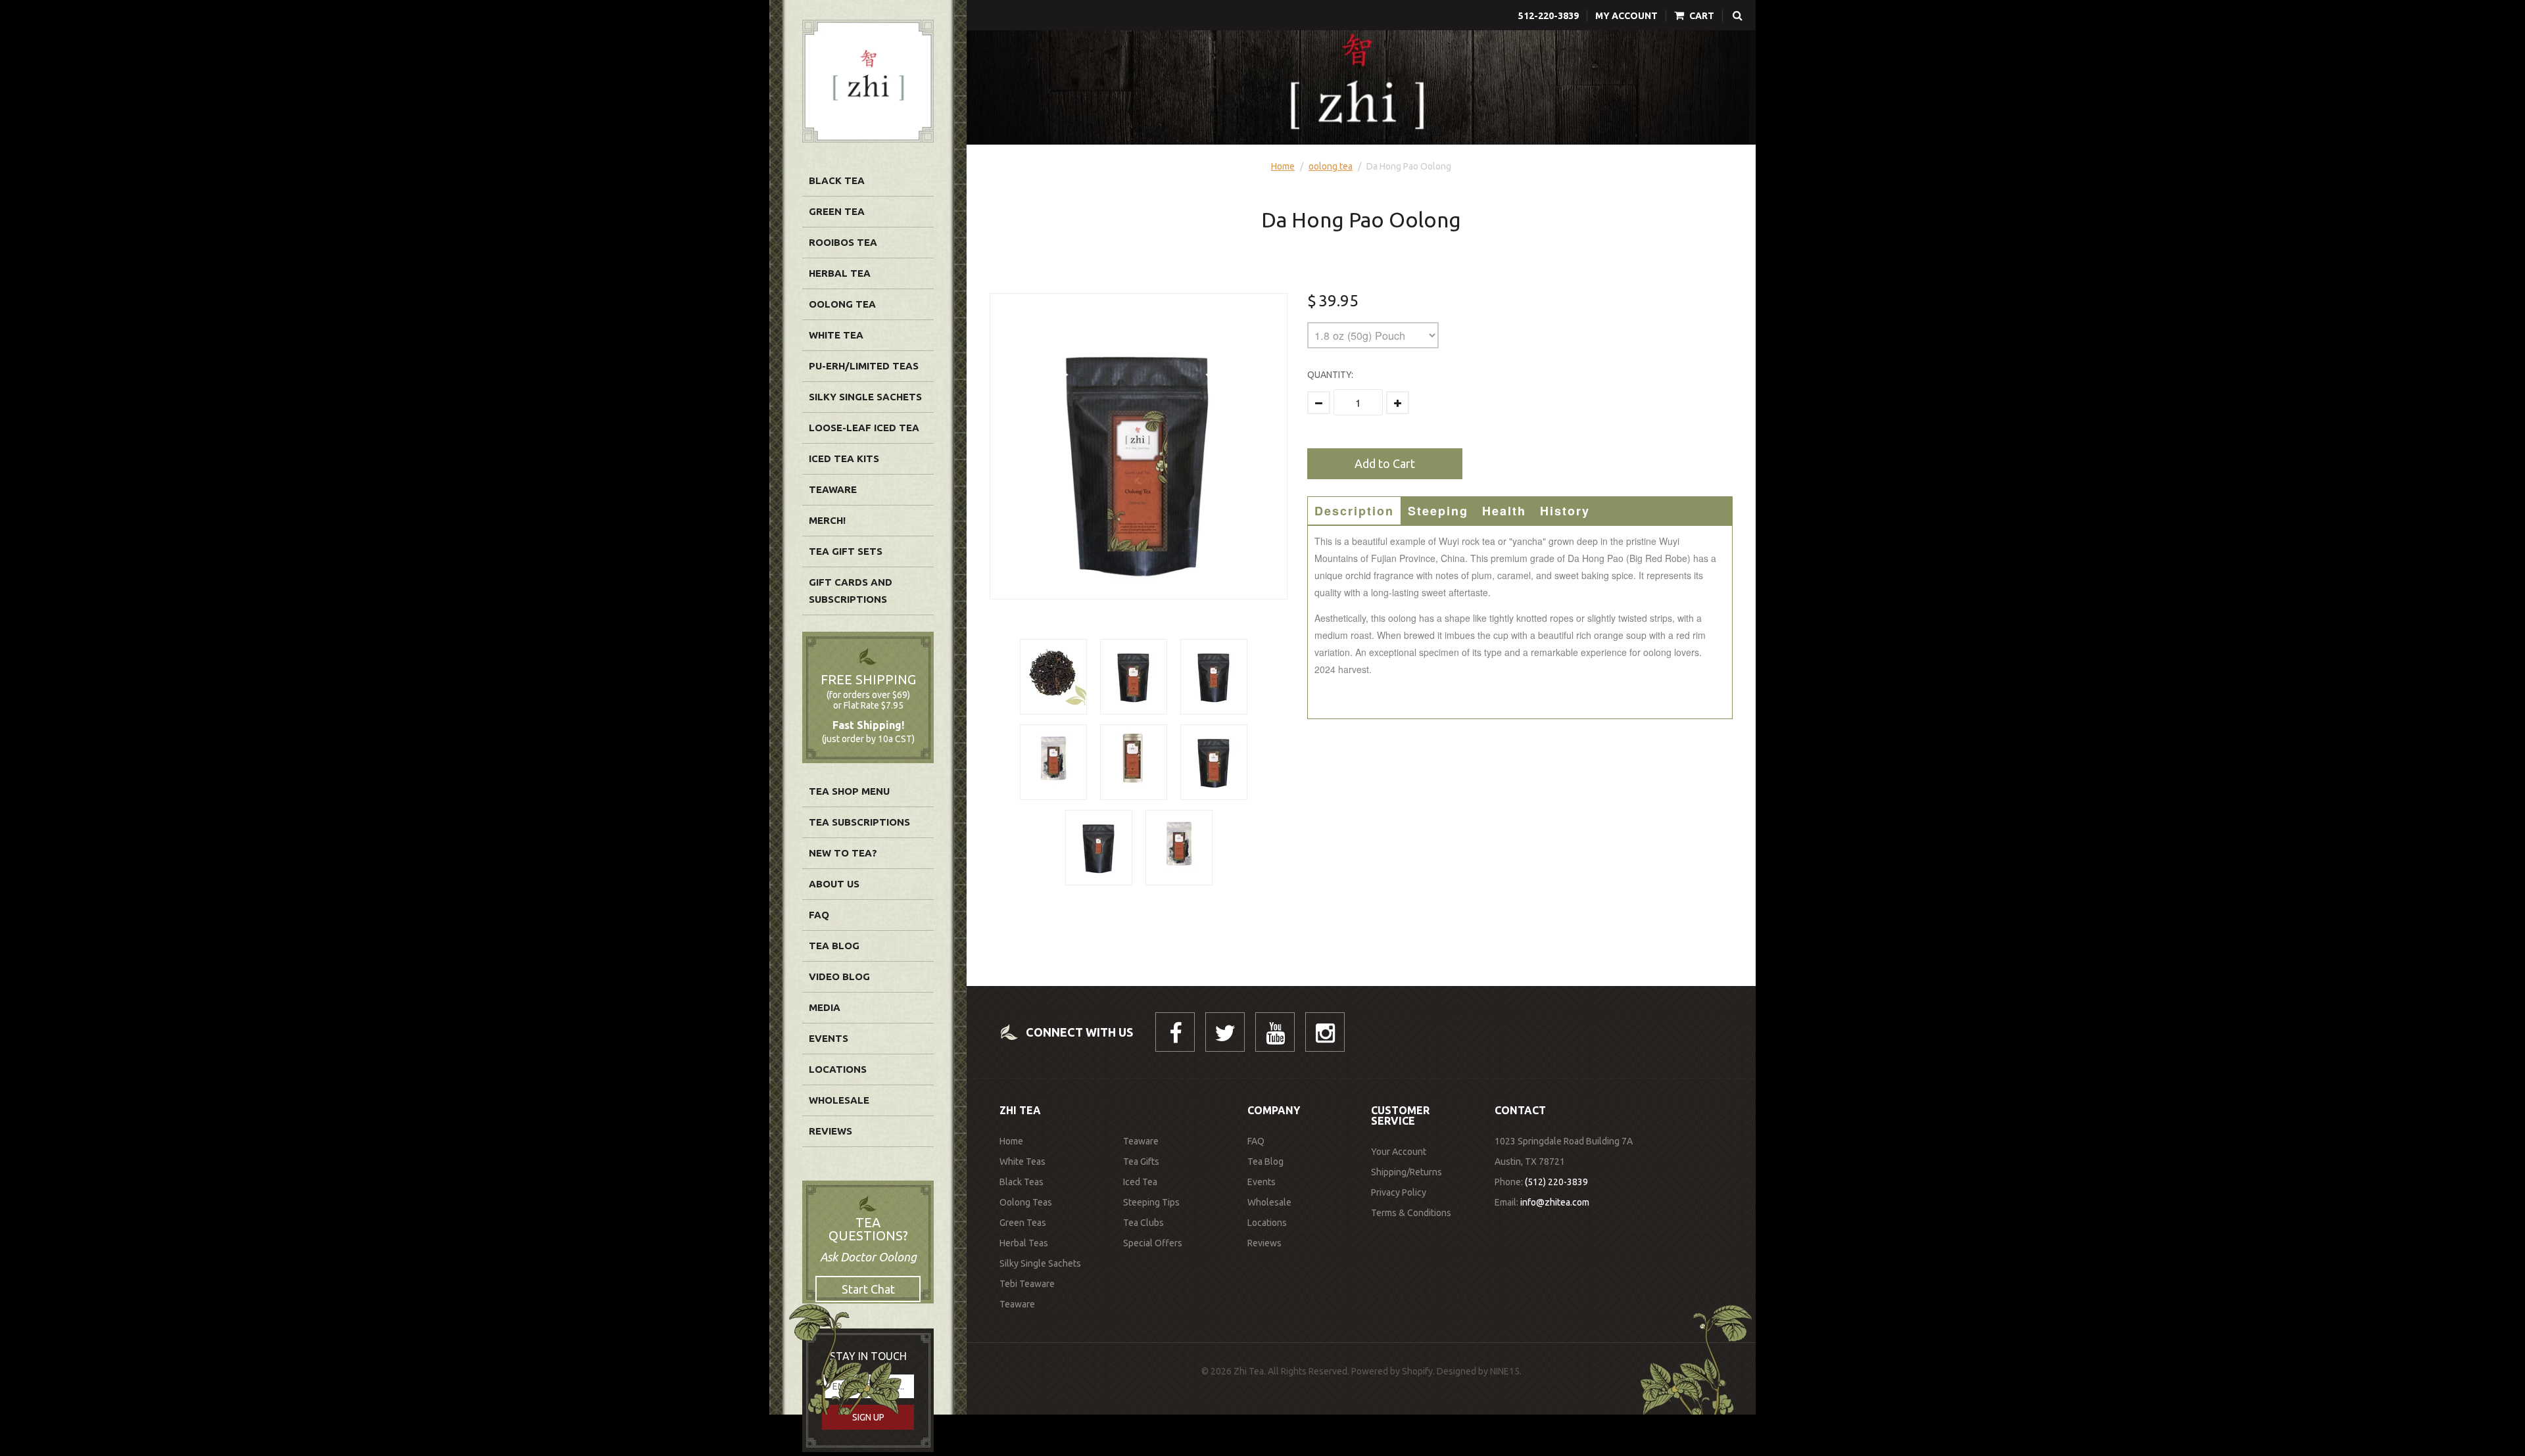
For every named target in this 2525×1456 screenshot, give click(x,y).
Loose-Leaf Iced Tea (864, 428)
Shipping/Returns (1407, 1172)
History (1565, 511)
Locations (838, 1069)
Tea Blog (834, 946)
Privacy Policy (1399, 1192)
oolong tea (1331, 166)
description (1354, 511)
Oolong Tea (842, 304)
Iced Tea (1140, 1182)
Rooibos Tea (843, 242)
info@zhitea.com (1555, 1202)
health (1504, 511)
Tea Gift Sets (846, 551)
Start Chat (868, 1289)
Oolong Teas (1026, 1202)
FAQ (819, 915)
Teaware (833, 489)
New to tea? (843, 853)
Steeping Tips (1151, 1202)
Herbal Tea (840, 273)
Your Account (1399, 1152)
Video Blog (839, 976)
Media (825, 1007)
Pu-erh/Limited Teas (864, 366)
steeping (1438, 511)
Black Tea (837, 180)
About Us (834, 884)
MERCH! (827, 520)
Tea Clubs (1143, 1223)
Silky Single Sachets (865, 397)
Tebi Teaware (1027, 1284)
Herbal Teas (1024, 1243)
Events (829, 1038)
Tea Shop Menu (849, 791)
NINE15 (1505, 1371)
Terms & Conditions (1411, 1213)
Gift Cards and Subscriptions (851, 591)
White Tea (836, 335)
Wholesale (839, 1100)
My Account (1626, 16)
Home (1283, 166)
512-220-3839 (1549, 16)
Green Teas (1023, 1223)
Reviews (830, 1131)
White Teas (1022, 1162)
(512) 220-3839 (1556, 1182)
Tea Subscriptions (859, 822)
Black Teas (1022, 1182)
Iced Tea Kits (844, 458)
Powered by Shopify (1392, 1371)
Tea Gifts (1141, 1162)
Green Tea (837, 211)
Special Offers (1153, 1243)
